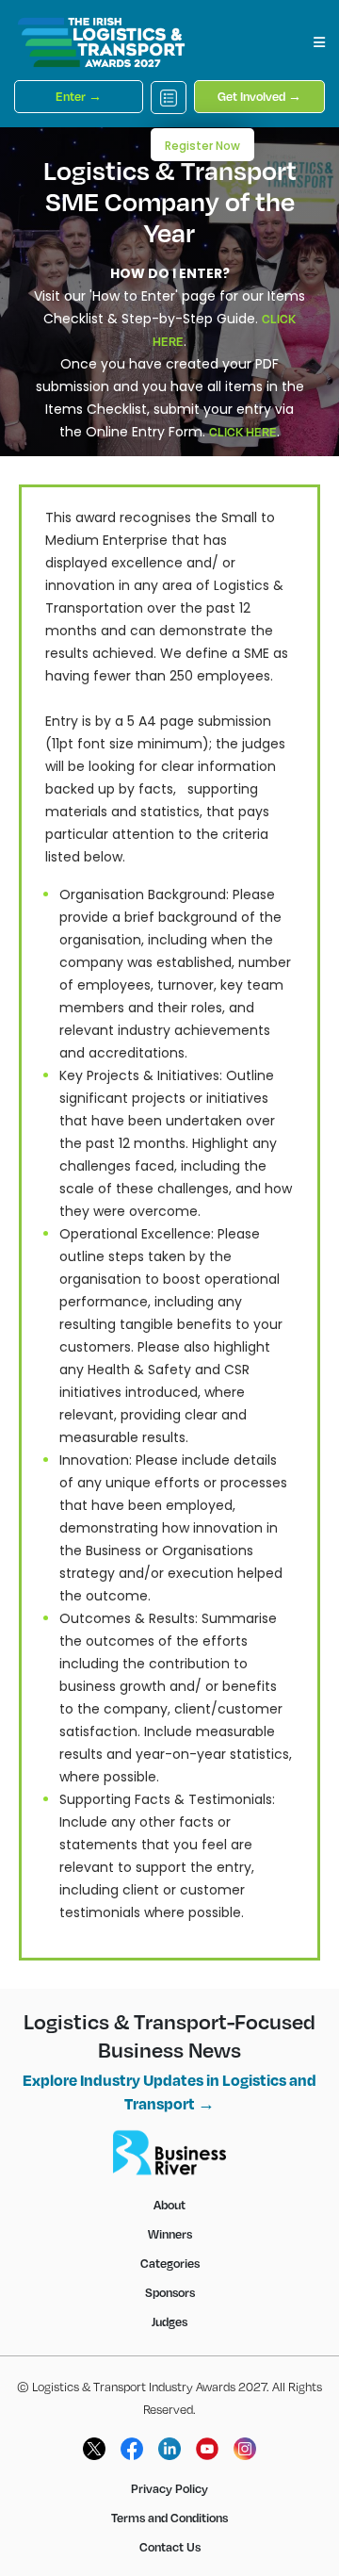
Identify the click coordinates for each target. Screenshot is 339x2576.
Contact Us (170, 2547)
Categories (170, 2263)
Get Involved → (259, 96)
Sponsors (170, 2292)
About (169, 2205)
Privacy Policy (169, 2488)
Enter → (79, 96)
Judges (169, 2322)
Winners (170, 2234)
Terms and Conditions (169, 2518)
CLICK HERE (243, 432)
